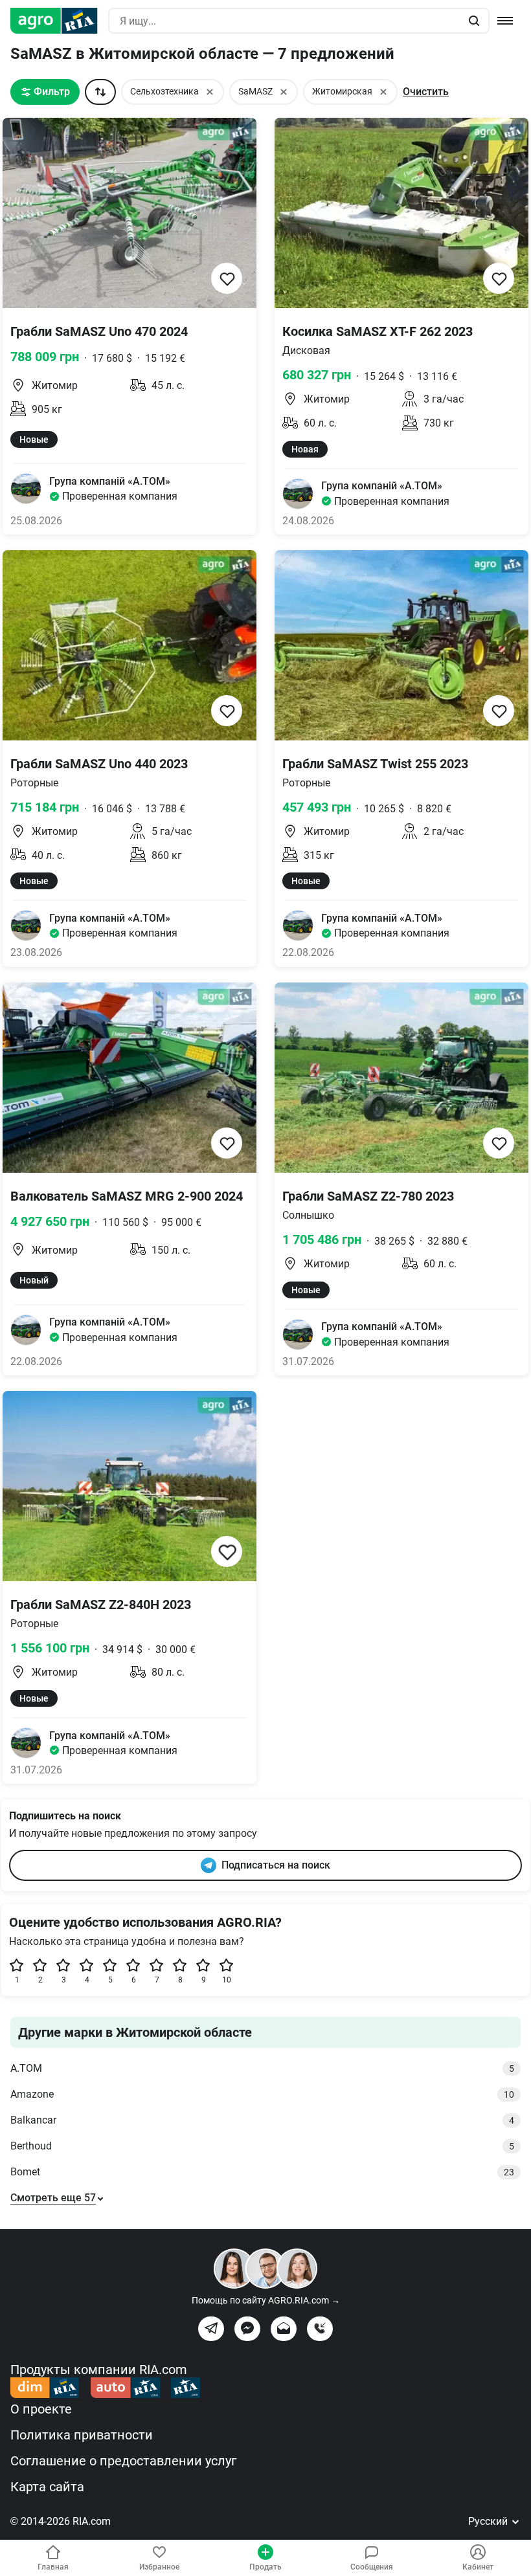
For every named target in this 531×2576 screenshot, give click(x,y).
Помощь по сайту (266, 2300)
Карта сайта (47, 2487)
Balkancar (262, 2120)
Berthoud (262, 2146)
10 (227, 1980)
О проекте (41, 2409)
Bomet (262, 2172)
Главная (53, 2567)
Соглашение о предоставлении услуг (123, 2461)
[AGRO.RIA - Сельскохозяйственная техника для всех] (59, 21)
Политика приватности (82, 2435)
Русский (489, 2521)
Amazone (262, 2094)
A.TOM (262, 2068)
